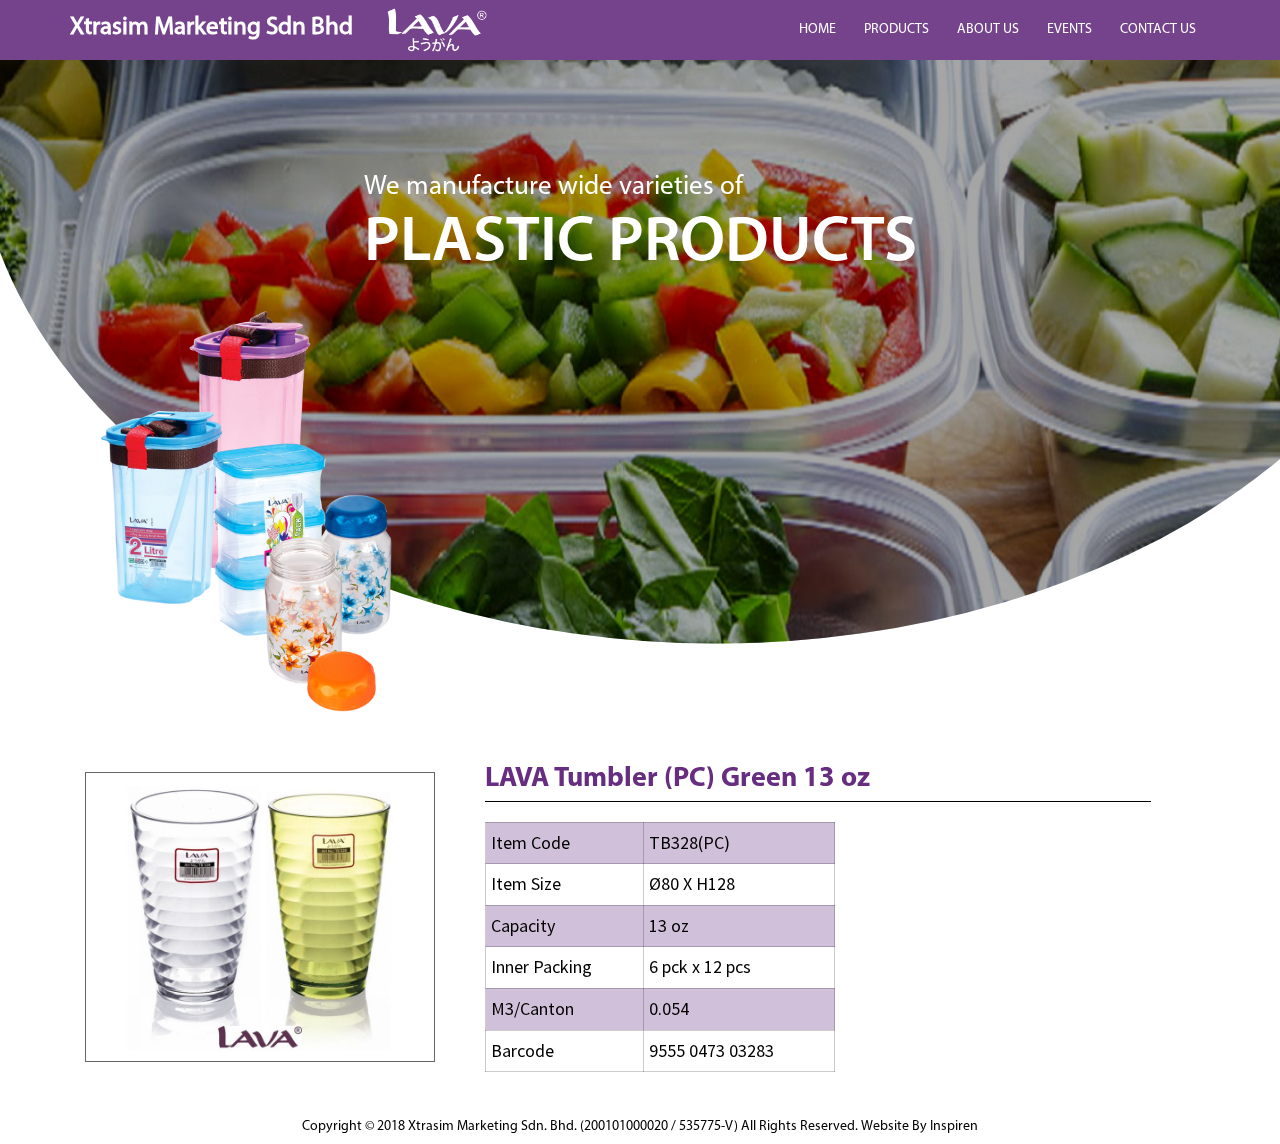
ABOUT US (988, 29)
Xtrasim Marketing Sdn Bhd (211, 27)
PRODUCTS (896, 29)
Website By (919, 1126)
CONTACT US (1158, 29)
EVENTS (1069, 29)
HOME (817, 29)
